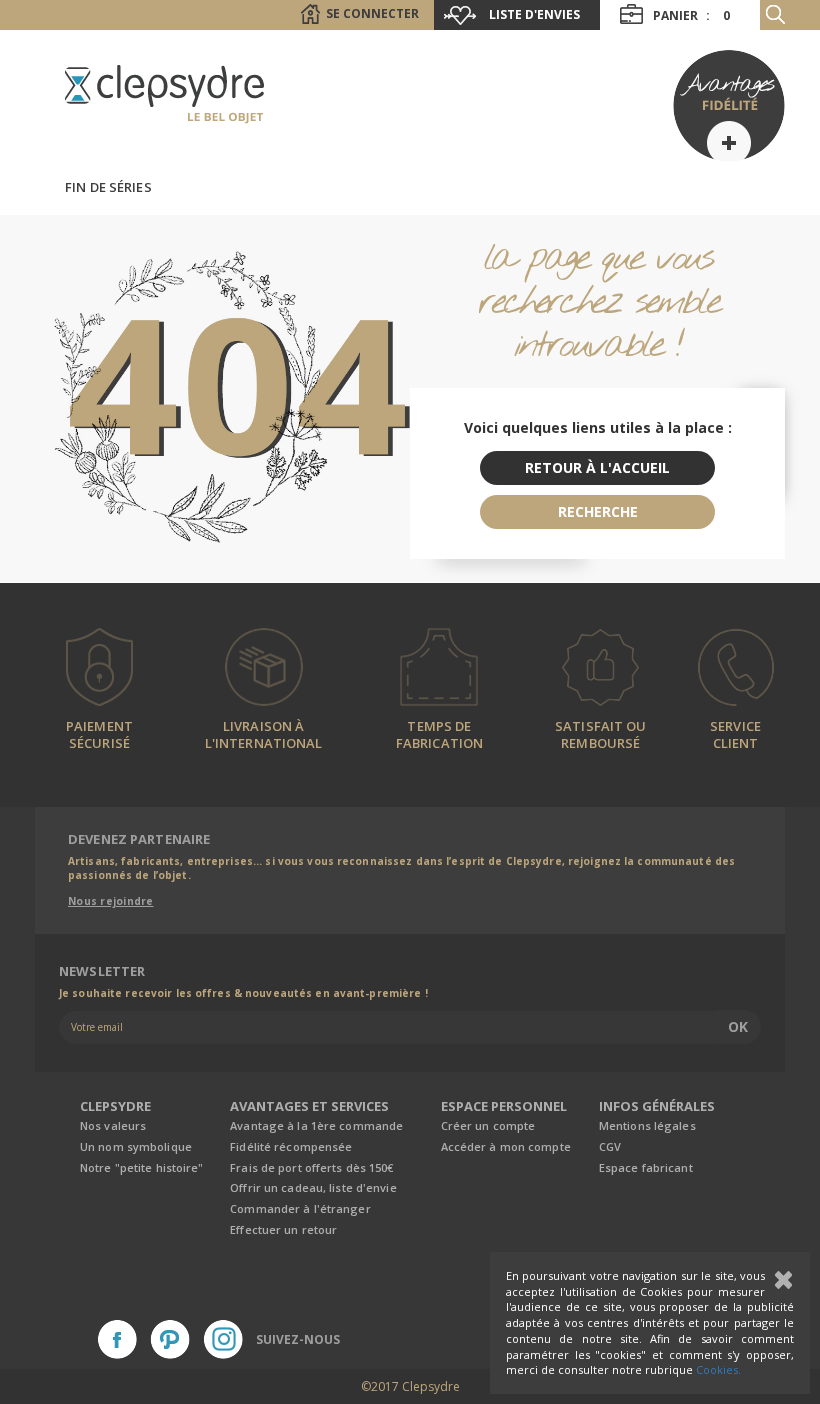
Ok (738, 1026)
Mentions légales (647, 1125)
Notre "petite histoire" (142, 1167)
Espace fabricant (646, 1167)
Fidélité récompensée (291, 1146)
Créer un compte (488, 1125)
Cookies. (718, 1369)
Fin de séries (108, 187)
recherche (598, 511)
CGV (610, 1146)
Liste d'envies (534, 14)
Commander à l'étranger (300, 1208)
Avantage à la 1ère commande (316, 1125)
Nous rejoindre (111, 901)
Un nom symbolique (136, 1146)
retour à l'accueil (597, 467)
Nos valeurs (113, 1125)
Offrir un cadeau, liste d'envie (313, 1187)
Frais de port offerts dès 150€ (311, 1167)
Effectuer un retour (283, 1229)
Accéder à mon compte (506, 1146)
